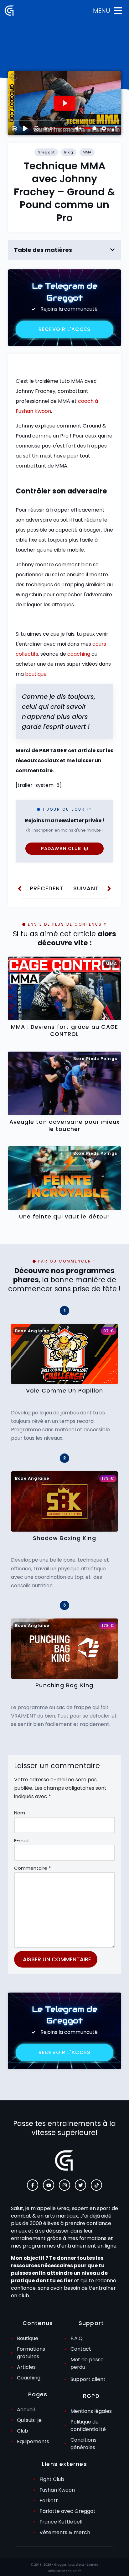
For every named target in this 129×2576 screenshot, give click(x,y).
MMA (87, 152)
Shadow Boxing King (64, 1538)
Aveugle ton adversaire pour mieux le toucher (65, 1125)
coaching (79, 654)
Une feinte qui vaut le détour (64, 1217)
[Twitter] (80, 2185)
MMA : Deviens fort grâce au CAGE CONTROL (64, 1030)
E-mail (21, 1841)
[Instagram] (64, 2185)
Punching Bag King (64, 1685)
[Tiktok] (96, 2185)
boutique (36, 674)
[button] (112, 250)
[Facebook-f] (33, 2185)
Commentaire (32, 1868)
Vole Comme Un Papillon (64, 1391)
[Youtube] (49, 2185)
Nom (20, 1813)
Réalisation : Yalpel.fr (64, 2571)
